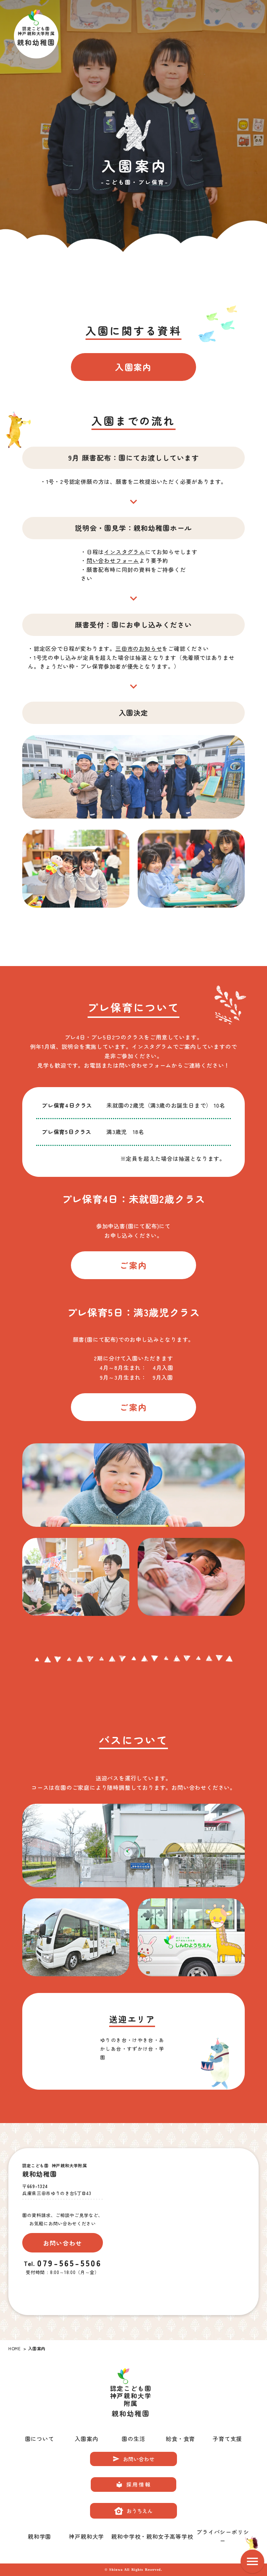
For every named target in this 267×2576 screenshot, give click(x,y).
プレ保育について (133, 1007)
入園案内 (86, 2439)
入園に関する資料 (133, 330)
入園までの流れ (133, 421)
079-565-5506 (69, 2263)
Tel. (30, 2264)
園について (40, 2439)
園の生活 (133, 2439)
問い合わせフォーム (113, 560)
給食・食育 (180, 2439)
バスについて (133, 1740)
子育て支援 (227, 2439)
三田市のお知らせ (139, 648)
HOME (14, 2348)
